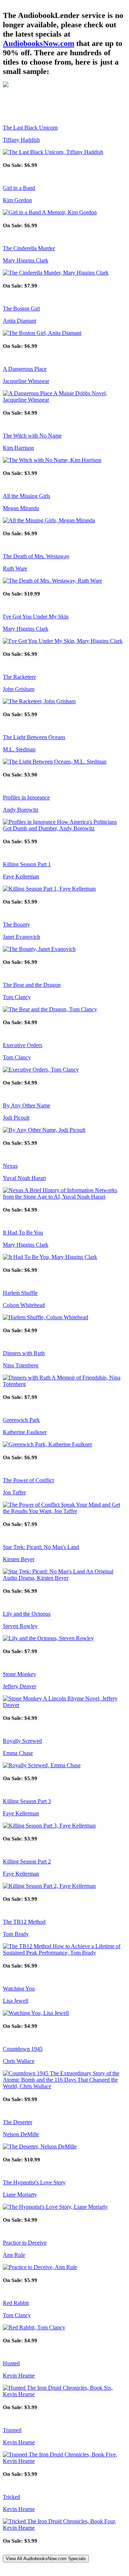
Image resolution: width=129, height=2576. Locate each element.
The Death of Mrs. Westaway (36, 556)
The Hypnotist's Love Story (34, 2182)
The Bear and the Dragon (32, 985)
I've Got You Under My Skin (36, 617)
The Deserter (18, 2122)
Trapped (12, 2430)
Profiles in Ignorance (26, 797)
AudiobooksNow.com (39, 43)
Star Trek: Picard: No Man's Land (41, 1547)
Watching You (19, 1989)
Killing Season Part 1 (27, 864)
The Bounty (16, 925)
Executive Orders (23, 1045)
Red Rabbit (16, 2303)
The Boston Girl (21, 309)
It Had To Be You (23, 1233)
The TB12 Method (24, 1922)
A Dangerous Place (25, 369)
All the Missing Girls (27, 496)
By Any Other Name (27, 1105)
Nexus (10, 1166)
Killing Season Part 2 (27, 1861)
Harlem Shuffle (20, 1293)
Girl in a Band (19, 188)
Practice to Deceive (25, 2243)
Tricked (11, 2497)
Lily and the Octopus (27, 1614)
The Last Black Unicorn (30, 128)
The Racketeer (19, 677)
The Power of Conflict (28, 1480)
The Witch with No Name (32, 436)
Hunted (11, 2363)
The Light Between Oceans (34, 737)
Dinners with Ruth (24, 1353)
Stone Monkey (20, 1674)
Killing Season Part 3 (27, 1801)
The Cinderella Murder (29, 248)
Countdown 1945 (23, 2049)
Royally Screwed (22, 1741)
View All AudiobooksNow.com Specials (46, 2559)
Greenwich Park (21, 1420)
